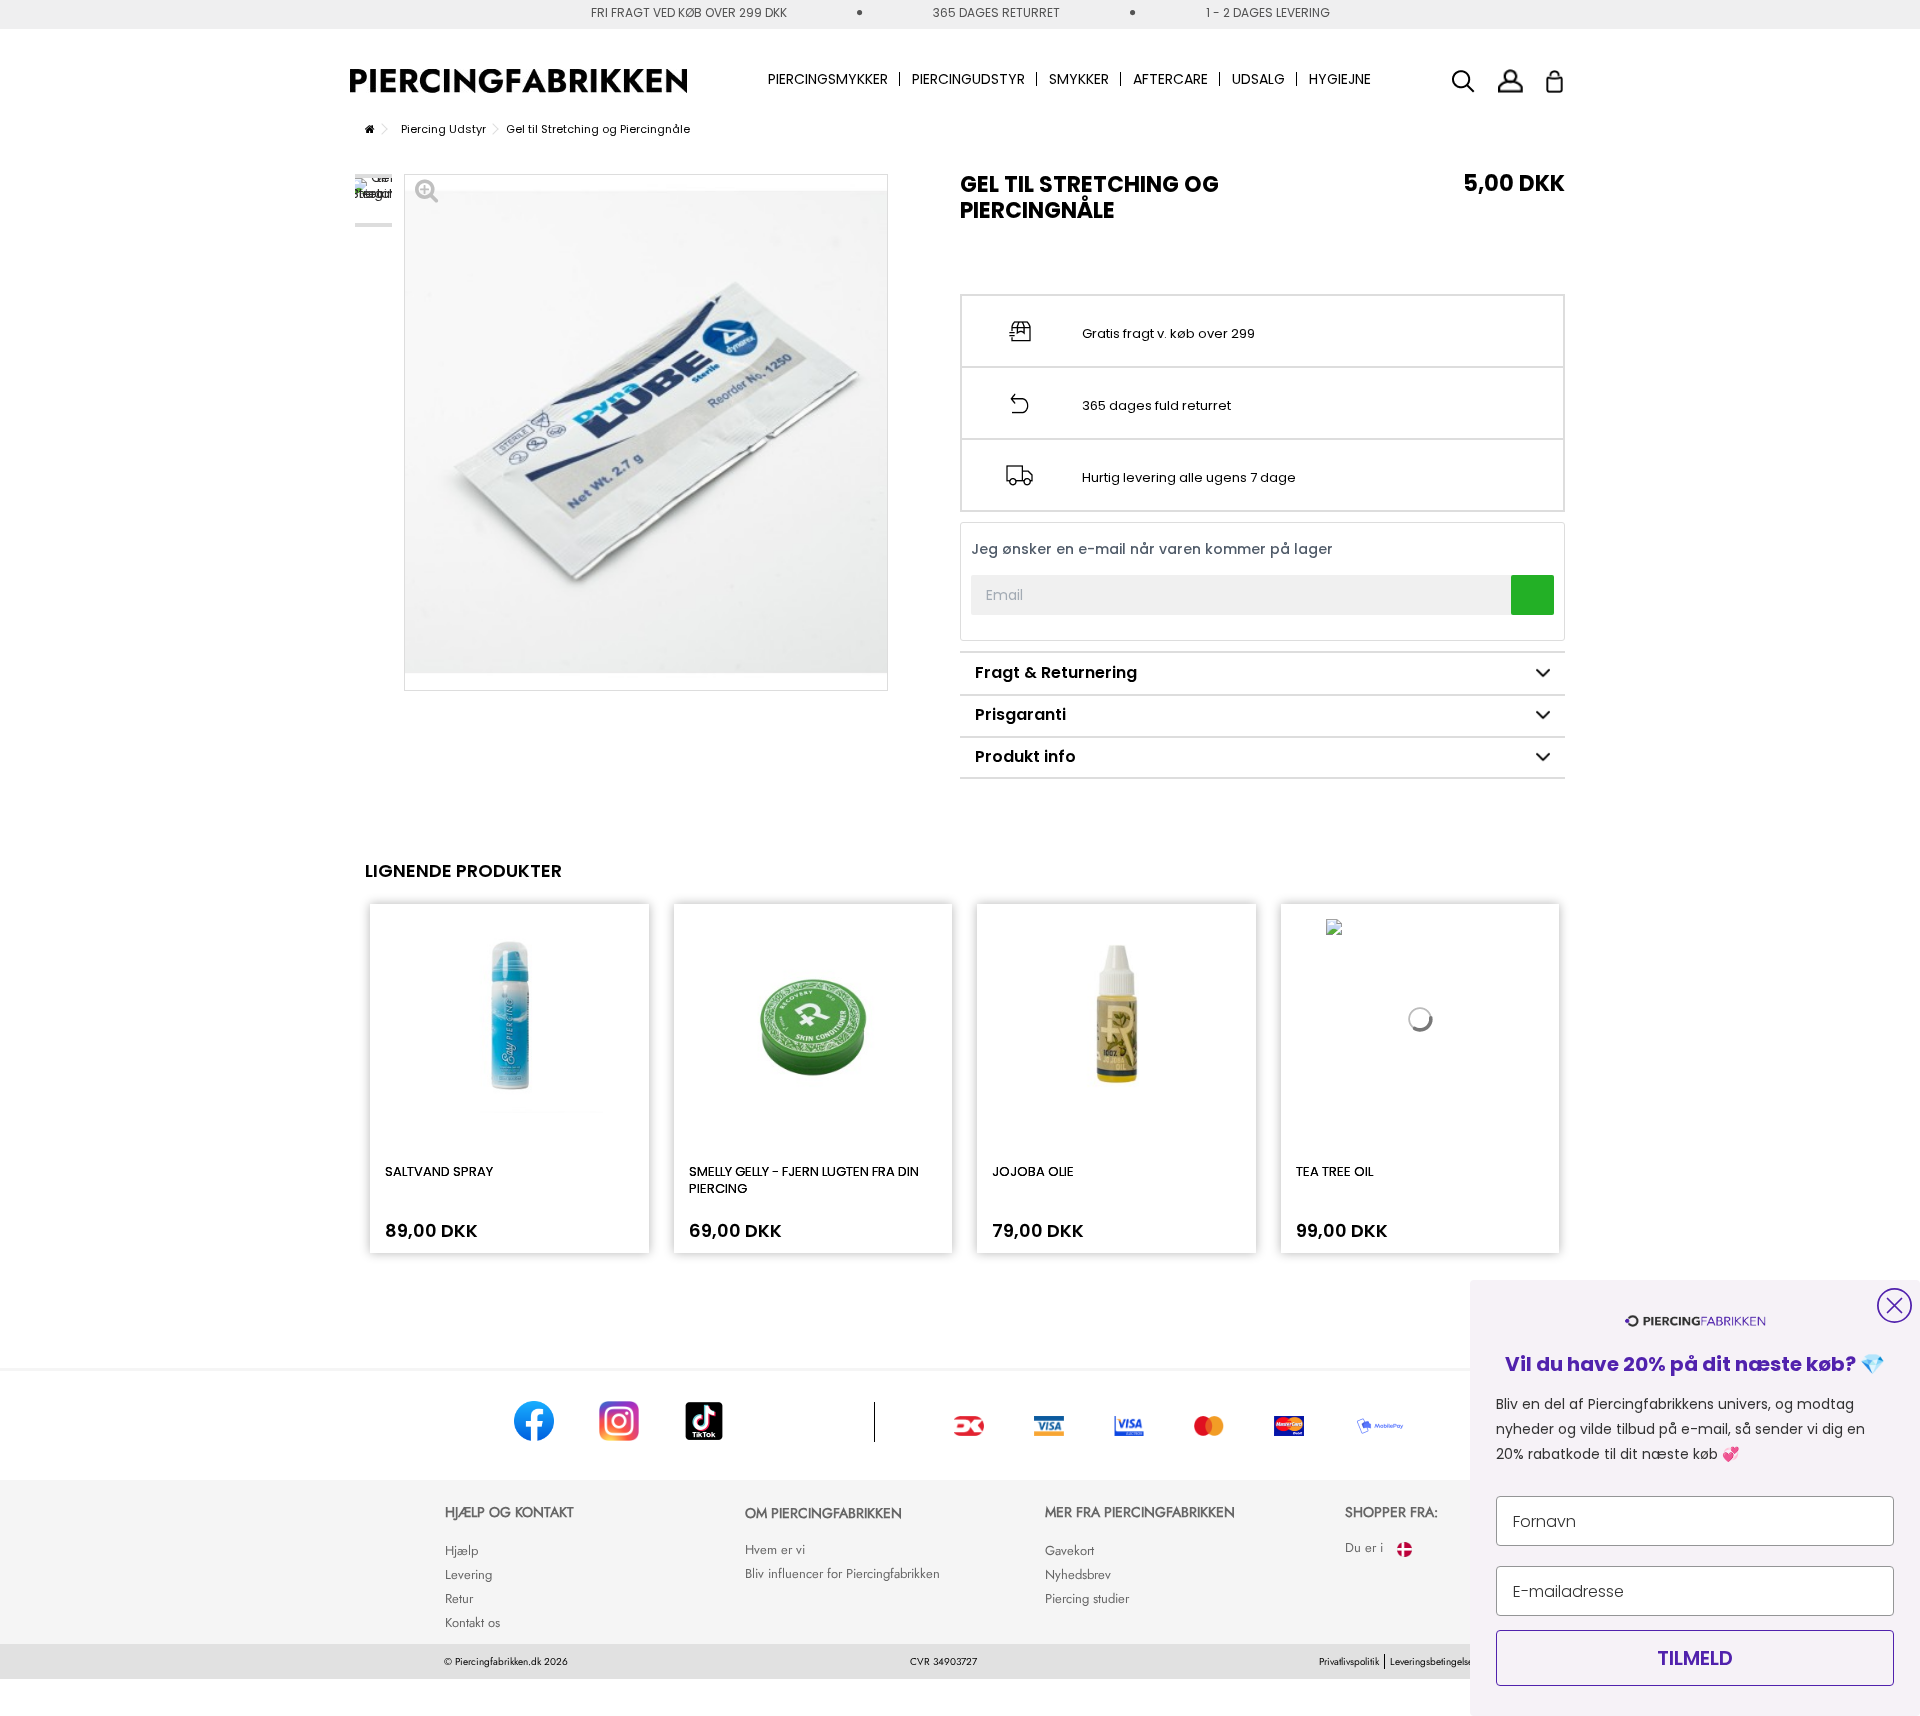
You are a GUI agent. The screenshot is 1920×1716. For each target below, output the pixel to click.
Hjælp (461, 1550)
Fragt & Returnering (1056, 672)
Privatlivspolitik (1349, 1661)
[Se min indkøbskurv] (1567, 76)
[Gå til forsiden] (370, 129)
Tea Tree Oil (1334, 1171)
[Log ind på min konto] (1510, 80)
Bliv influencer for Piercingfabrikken (842, 1573)
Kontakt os (472, 1622)
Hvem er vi (775, 1549)
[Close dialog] (1894, 1305)
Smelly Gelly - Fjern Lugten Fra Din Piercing (804, 1180)
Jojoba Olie (1033, 1171)
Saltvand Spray (439, 1171)
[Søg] (1463, 81)
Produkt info (1025, 756)
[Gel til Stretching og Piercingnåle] (373, 200)
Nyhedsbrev (1078, 1574)
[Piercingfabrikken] (518, 81)
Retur (459, 1598)
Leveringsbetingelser (1433, 1661)
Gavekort (1069, 1550)
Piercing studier (1087, 1598)
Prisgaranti (1020, 714)
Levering (468, 1574)
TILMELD (1695, 1658)
